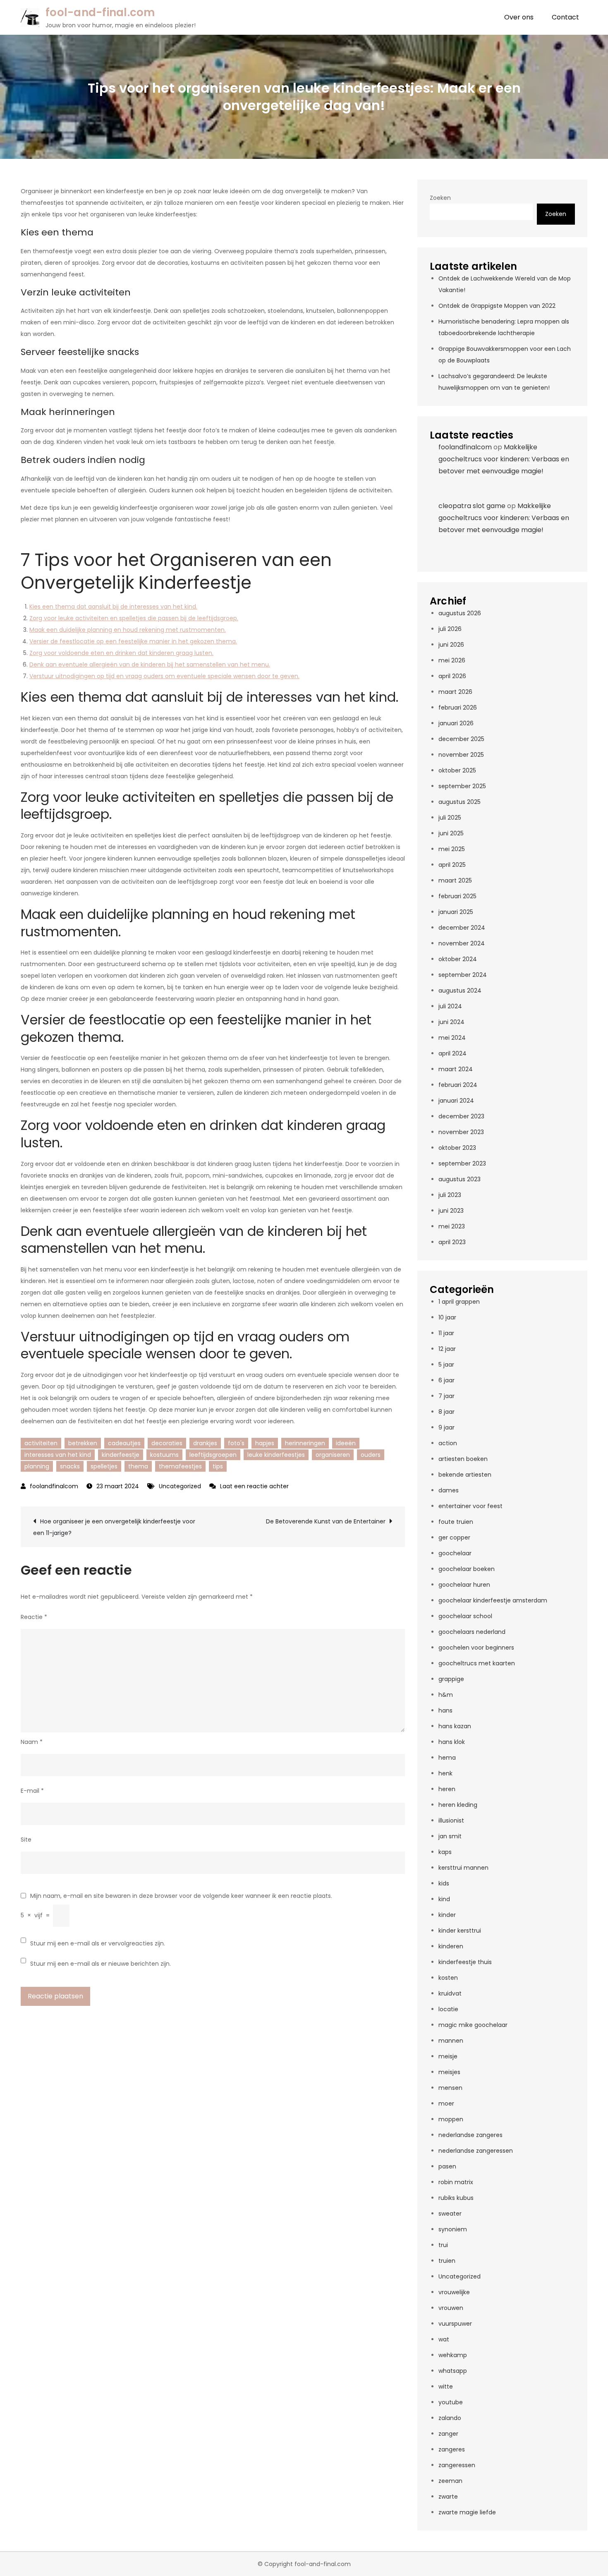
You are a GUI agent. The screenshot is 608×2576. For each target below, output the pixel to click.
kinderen (451, 1946)
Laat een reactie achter (254, 1486)
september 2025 (462, 786)
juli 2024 (450, 1006)
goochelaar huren (464, 1585)
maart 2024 (456, 1069)
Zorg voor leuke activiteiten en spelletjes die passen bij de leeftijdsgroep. (134, 618)
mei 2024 (452, 1038)
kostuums (164, 1455)
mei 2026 (452, 660)
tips (218, 1466)
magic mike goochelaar (473, 2025)
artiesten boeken (463, 1459)
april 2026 (452, 676)
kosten (448, 1978)
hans (445, 1710)
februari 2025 (457, 896)
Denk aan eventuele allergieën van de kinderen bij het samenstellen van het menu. (150, 664)
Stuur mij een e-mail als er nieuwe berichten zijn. (101, 1964)
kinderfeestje (121, 1455)
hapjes (265, 1443)
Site (26, 1840)
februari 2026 (458, 708)
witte (446, 2387)
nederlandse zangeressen (476, 2151)
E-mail (32, 1791)
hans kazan (455, 1726)
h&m (446, 1695)
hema (447, 1758)
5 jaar (446, 1365)
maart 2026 (455, 692)
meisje (448, 2056)
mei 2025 (452, 849)
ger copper (454, 1537)
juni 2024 (451, 1022)
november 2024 (462, 943)
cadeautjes (124, 1443)
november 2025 (461, 755)
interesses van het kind (58, 1455)
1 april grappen (459, 1302)
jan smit (450, 1836)
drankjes (205, 1443)
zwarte (448, 2497)
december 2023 (461, 1116)
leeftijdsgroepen (213, 1455)
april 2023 (452, 1242)
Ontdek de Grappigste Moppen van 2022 (497, 306)
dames (449, 1490)
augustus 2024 (460, 991)
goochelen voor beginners (476, 1648)
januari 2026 (456, 723)
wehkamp (453, 2355)
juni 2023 (451, 1211)
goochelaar (455, 1553)
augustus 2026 (460, 613)
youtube (451, 2402)
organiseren (333, 1455)
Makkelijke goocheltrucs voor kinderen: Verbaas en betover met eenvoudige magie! (504, 459)
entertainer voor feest (470, 1506)
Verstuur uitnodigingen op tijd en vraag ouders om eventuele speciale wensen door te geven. (164, 676)
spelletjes (104, 1466)
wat (444, 2339)
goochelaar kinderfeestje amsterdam (493, 1600)
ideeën (346, 1443)
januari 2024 (456, 1101)
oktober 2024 (458, 959)
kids (444, 1883)
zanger (448, 2434)
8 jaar (446, 1412)
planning (37, 1466)
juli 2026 (450, 629)
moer (446, 2103)
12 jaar (447, 1349)
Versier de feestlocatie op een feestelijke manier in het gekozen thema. (133, 641)
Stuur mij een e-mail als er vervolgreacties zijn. (98, 1943)
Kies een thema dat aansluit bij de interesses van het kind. (113, 607)
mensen (450, 2088)
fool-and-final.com (100, 12)
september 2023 (462, 1163)
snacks (70, 1466)
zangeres (452, 2449)
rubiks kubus (456, 2198)
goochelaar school (465, 1616)
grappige (451, 1679)
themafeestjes (180, 1466)
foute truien (456, 1522)
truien (447, 2261)
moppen (451, 2119)
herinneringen (305, 1443)
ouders (371, 1455)
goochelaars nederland (472, 1632)
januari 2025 (456, 912)
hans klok (452, 1742)
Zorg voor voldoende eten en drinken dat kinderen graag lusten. (121, 653)
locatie (448, 2009)
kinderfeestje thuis (465, 1962)
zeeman (450, 2481)
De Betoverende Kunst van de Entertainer (326, 1521)
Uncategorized (180, 1486)
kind (444, 1899)
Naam (32, 1742)
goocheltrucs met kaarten (477, 1663)
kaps (445, 1852)
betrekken (83, 1443)
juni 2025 (451, 833)
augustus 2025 (460, 802)
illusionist (451, 1820)
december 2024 (462, 928)
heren (447, 1789)
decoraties (167, 1443)
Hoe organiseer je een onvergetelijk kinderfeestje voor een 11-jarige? (114, 1527)
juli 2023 (450, 1195)
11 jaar (446, 1333)
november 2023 (461, 1132)
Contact (565, 17)
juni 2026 (451, 645)
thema (138, 1466)
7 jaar (446, 1396)
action (448, 1443)
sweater (450, 2214)
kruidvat (450, 1993)
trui (443, 2245)
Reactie (34, 1617)
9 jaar (446, 1427)
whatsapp (453, 2371)
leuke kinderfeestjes (276, 1455)
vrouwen (451, 2308)
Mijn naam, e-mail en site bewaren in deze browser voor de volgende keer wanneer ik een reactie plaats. (181, 1896)
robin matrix (456, 2182)
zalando (450, 2418)
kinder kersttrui (460, 1931)
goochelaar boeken (467, 1569)
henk (445, 1773)
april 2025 (452, 865)
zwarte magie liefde (467, 2512)
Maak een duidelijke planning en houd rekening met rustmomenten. (128, 630)
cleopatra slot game (472, 506)
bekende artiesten (465, 1475)
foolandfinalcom (54, 1486)
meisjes (449, 2072)
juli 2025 (450, 818)
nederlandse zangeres (470, 2135)
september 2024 (463, 975)
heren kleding (458, 1805)
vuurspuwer (455, 2324)
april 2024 (452, 1053)
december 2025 (461, 739)
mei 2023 (452, 1226)
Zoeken (440, 198)
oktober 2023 (457, 1148)
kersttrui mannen (463, 1868)
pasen (447, 2166)
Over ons (519, 17)
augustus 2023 (460, 1179)
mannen (451, 2041)
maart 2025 (455, 880)
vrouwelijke (454, 2292)
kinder (447, 1915)
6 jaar (446, 1380)
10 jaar (447, 1317)
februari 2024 (458, 1085)
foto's (236, 1443)
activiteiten (41, 1443)
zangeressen (457, 2465)
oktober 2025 (457, 770)
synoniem (453, 2229)
